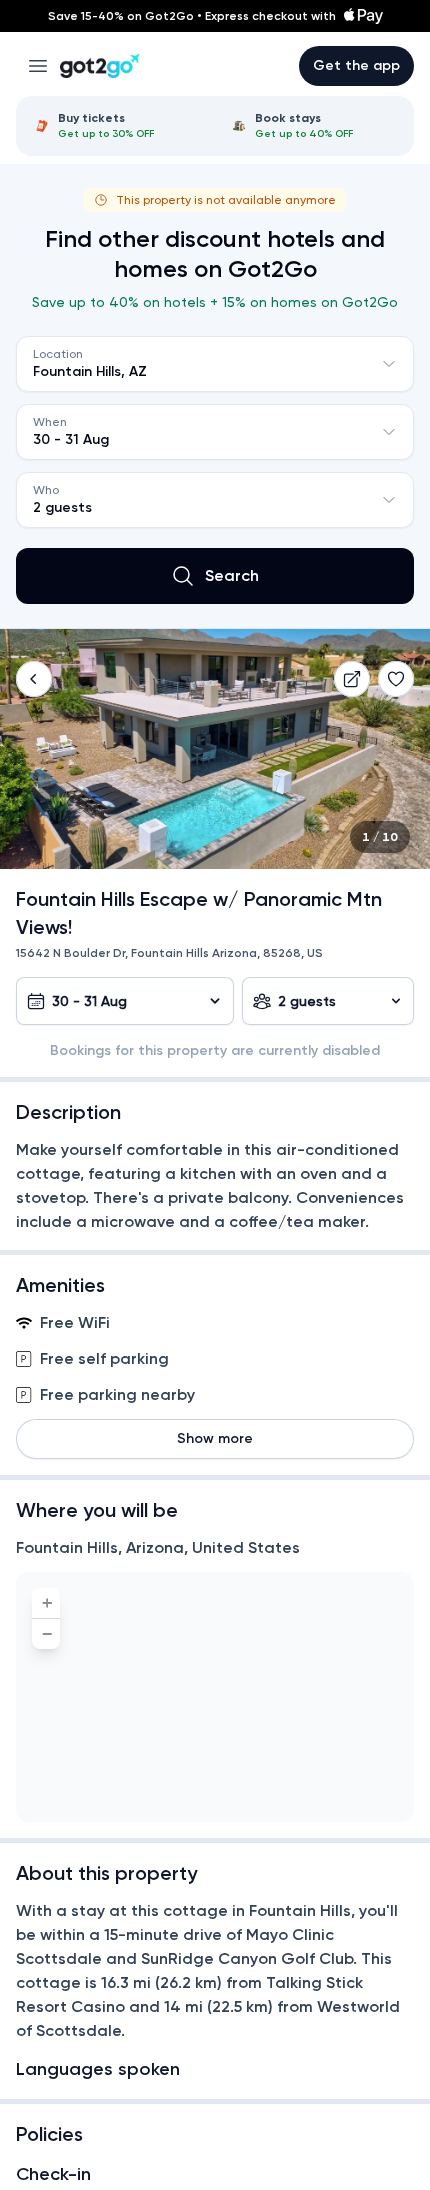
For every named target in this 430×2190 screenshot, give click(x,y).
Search (232, 575)
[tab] (116, 126)
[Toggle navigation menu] (38, 66)
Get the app (356, 65)
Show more (215, 1438)
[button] (34, 679)
